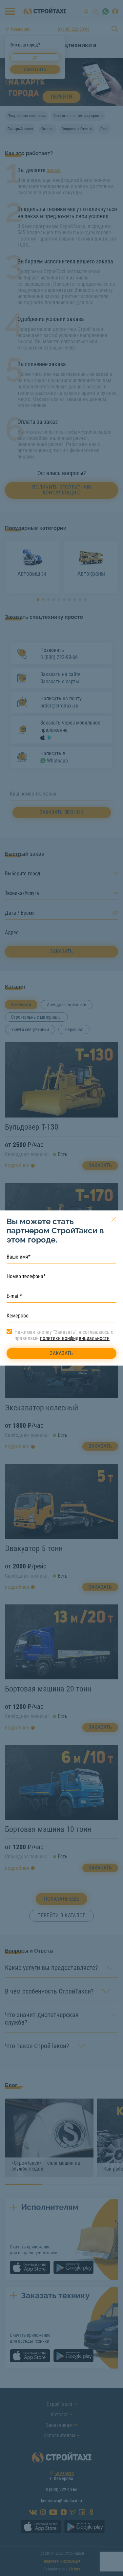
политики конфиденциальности (75, 1338)
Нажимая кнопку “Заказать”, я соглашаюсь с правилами (64, 1335)
